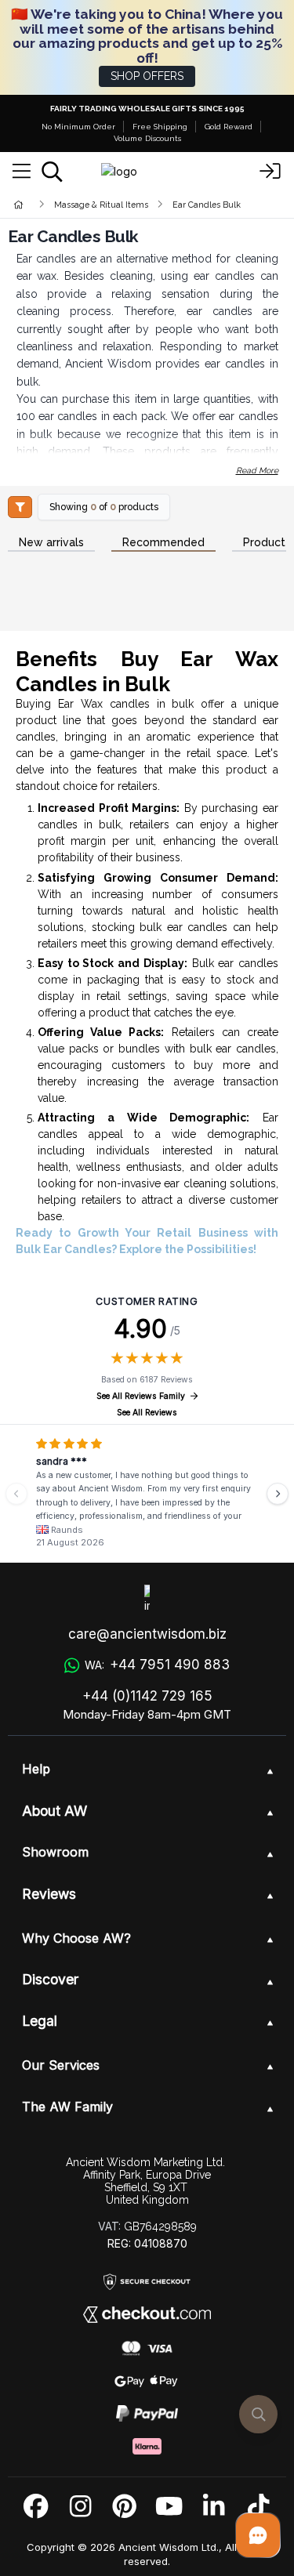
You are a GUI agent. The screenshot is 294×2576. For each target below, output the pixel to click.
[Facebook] (36, 2507)
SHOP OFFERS (147, 76)
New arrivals (51, 543)
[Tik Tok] (258, 2507)
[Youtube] (169, 2507)
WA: (157, 1665)
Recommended (163, 543)
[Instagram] (80, 2507)
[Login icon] (270, 172)
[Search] (52, 172)
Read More (257, 470)
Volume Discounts (147, 138)
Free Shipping (160, 127)
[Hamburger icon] (22, 172)
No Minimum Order (78, 127)
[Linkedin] (214, 2507)
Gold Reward (229, 127)
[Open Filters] (20, 507)
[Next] (278, 1494)
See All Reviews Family (141, 1396)
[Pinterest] (124, 2507)
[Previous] (16, 1494)
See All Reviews (147, 1413)
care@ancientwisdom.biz (147, 1634)
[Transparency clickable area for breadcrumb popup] (101, 204)
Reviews (49, 1894)
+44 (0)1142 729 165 (147, 1696)
